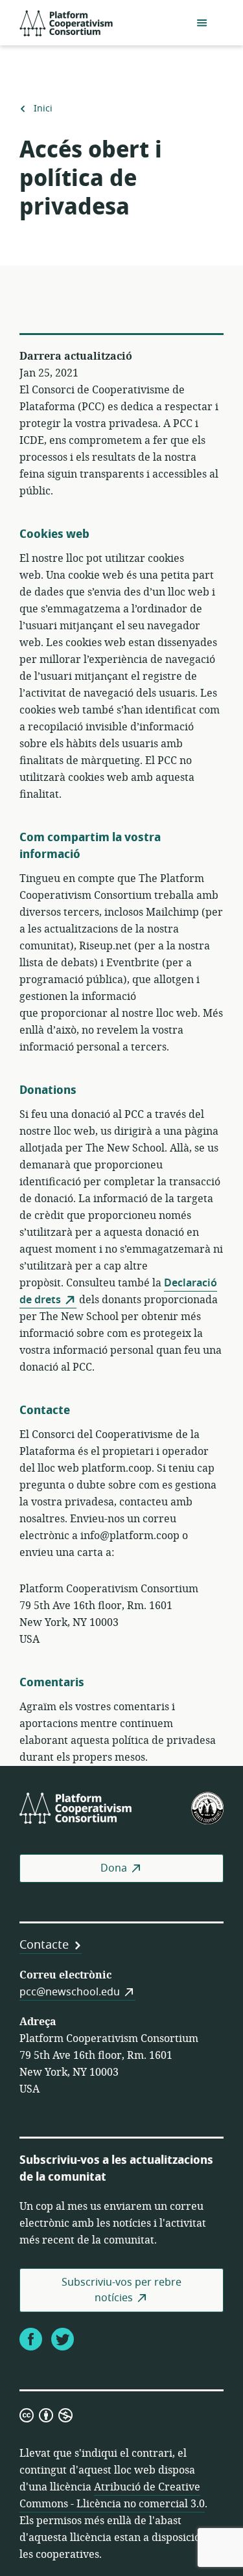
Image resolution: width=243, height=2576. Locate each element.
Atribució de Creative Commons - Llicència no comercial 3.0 (112, 2496)
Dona (114, 1868)
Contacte (44, 1945)
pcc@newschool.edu (70, 1992)
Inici (43, 109)
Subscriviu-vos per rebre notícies (121, 2290)
